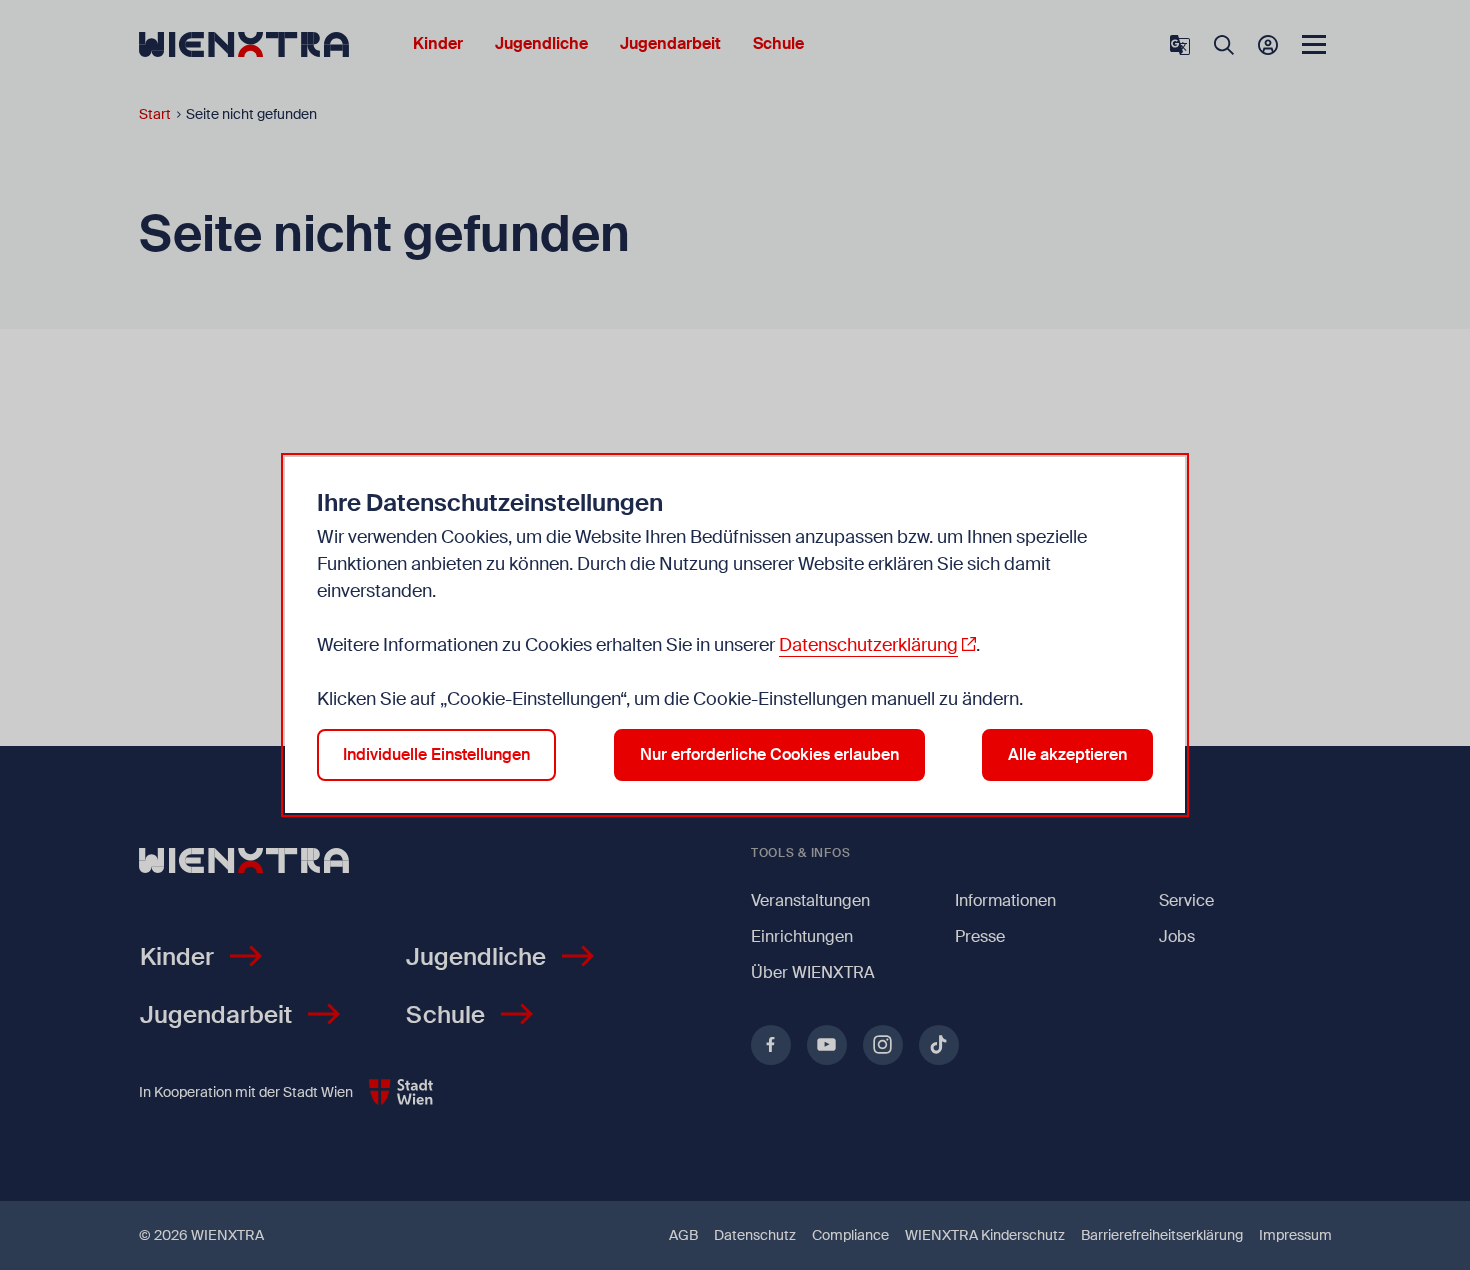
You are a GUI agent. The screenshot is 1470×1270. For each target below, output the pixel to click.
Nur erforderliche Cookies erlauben (769, 754)
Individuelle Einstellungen (436, 754)
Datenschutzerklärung (868, 645)
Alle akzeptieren (1067, 754)
